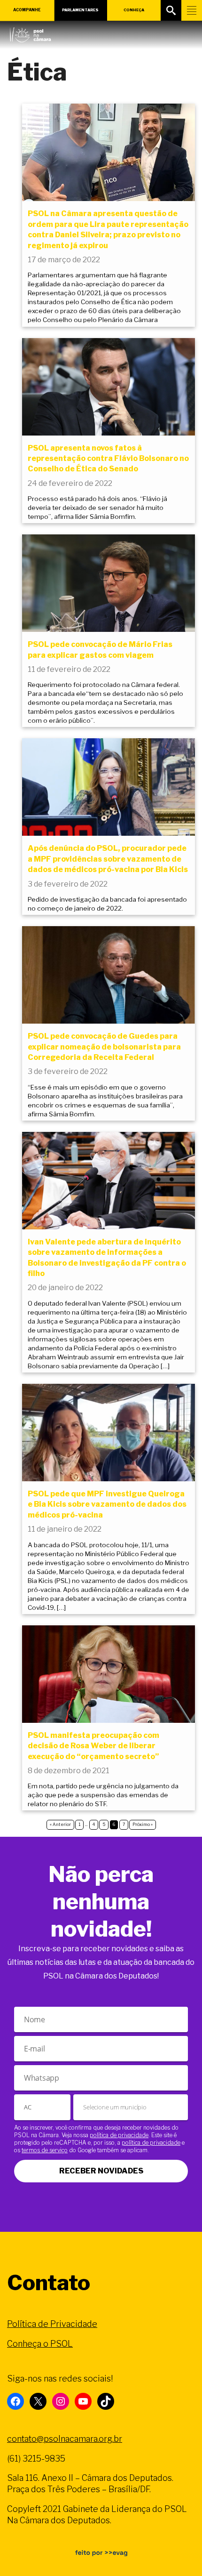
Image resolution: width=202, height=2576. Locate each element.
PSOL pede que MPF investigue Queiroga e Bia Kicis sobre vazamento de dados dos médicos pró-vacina (107, 1504)
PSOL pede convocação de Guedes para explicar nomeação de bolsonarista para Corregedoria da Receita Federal (104, 1047)
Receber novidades (101, 2171)
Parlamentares (80, 10)
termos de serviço (45, 2150)
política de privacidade (119, 2135)
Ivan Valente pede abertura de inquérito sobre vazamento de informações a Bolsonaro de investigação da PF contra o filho (107, 1258)
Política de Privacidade (52, 2324)
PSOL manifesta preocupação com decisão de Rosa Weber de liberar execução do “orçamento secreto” (93, 1746)
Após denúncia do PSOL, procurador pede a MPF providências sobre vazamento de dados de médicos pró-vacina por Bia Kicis (108, 859)
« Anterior (60, 1824)
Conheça (134, 10)
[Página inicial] (30, 32)
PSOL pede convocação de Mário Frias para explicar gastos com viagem (100, 650)
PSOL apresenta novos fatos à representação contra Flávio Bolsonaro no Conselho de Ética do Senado (108, 459)
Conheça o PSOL (40, 2344)
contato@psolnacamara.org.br (65, 2439)
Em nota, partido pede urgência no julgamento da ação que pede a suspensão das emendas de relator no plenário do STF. (103, 1795)
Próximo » (143, 1824)
